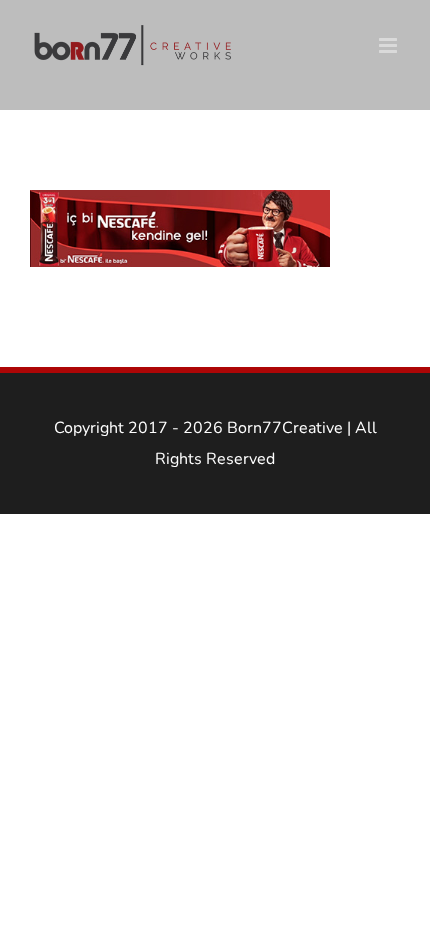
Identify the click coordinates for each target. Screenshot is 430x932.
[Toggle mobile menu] (389, 45)
